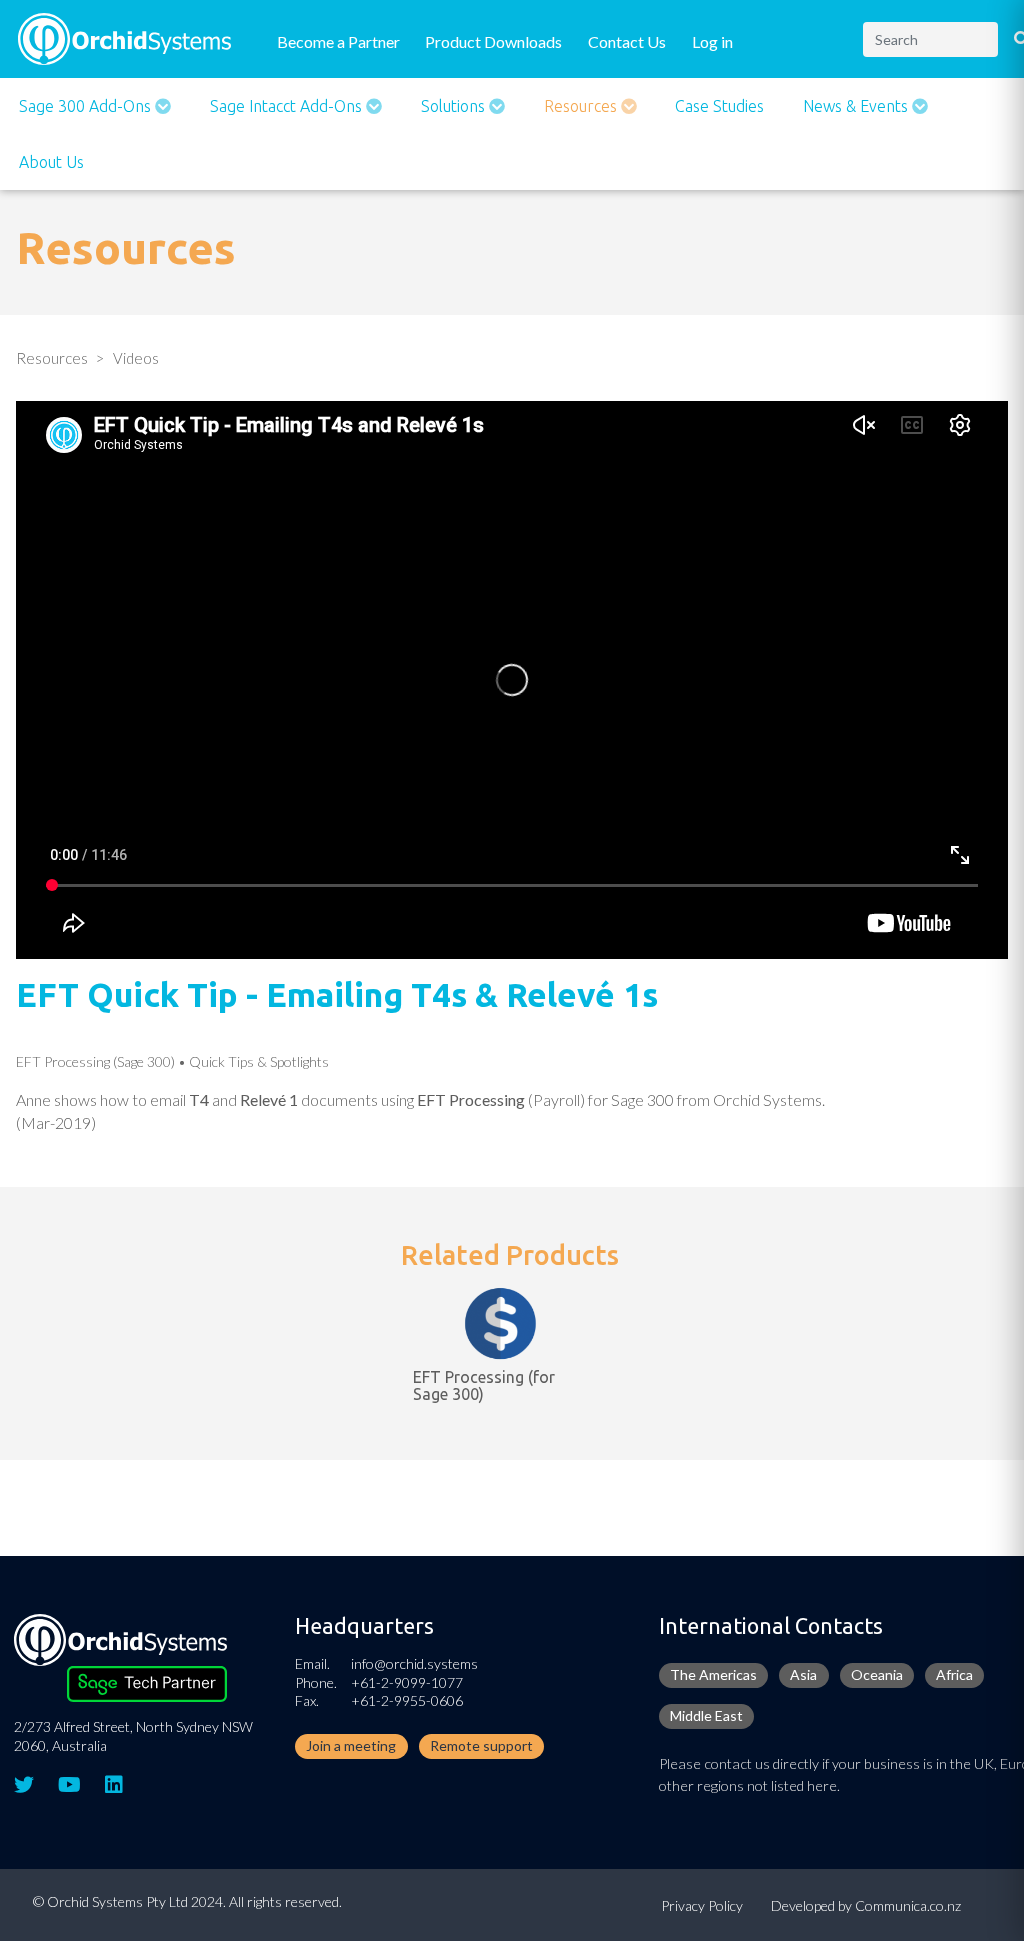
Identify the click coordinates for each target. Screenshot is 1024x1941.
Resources (582, 106)
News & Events (857, 106)
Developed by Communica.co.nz (866, 1905)
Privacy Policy (702, 1905)
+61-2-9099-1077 (407, 1682)
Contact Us (627, 41)
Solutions (455, 106)
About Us (51, 162)
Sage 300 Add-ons (87, 106)
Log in (712, 41)
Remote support (481, 1745)
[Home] (124, 36)
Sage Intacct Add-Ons (288, 106)
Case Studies (719, 106)
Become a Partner (338, 41)
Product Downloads (493, 41)
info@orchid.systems (414, 1663)
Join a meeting (351, 1745)
